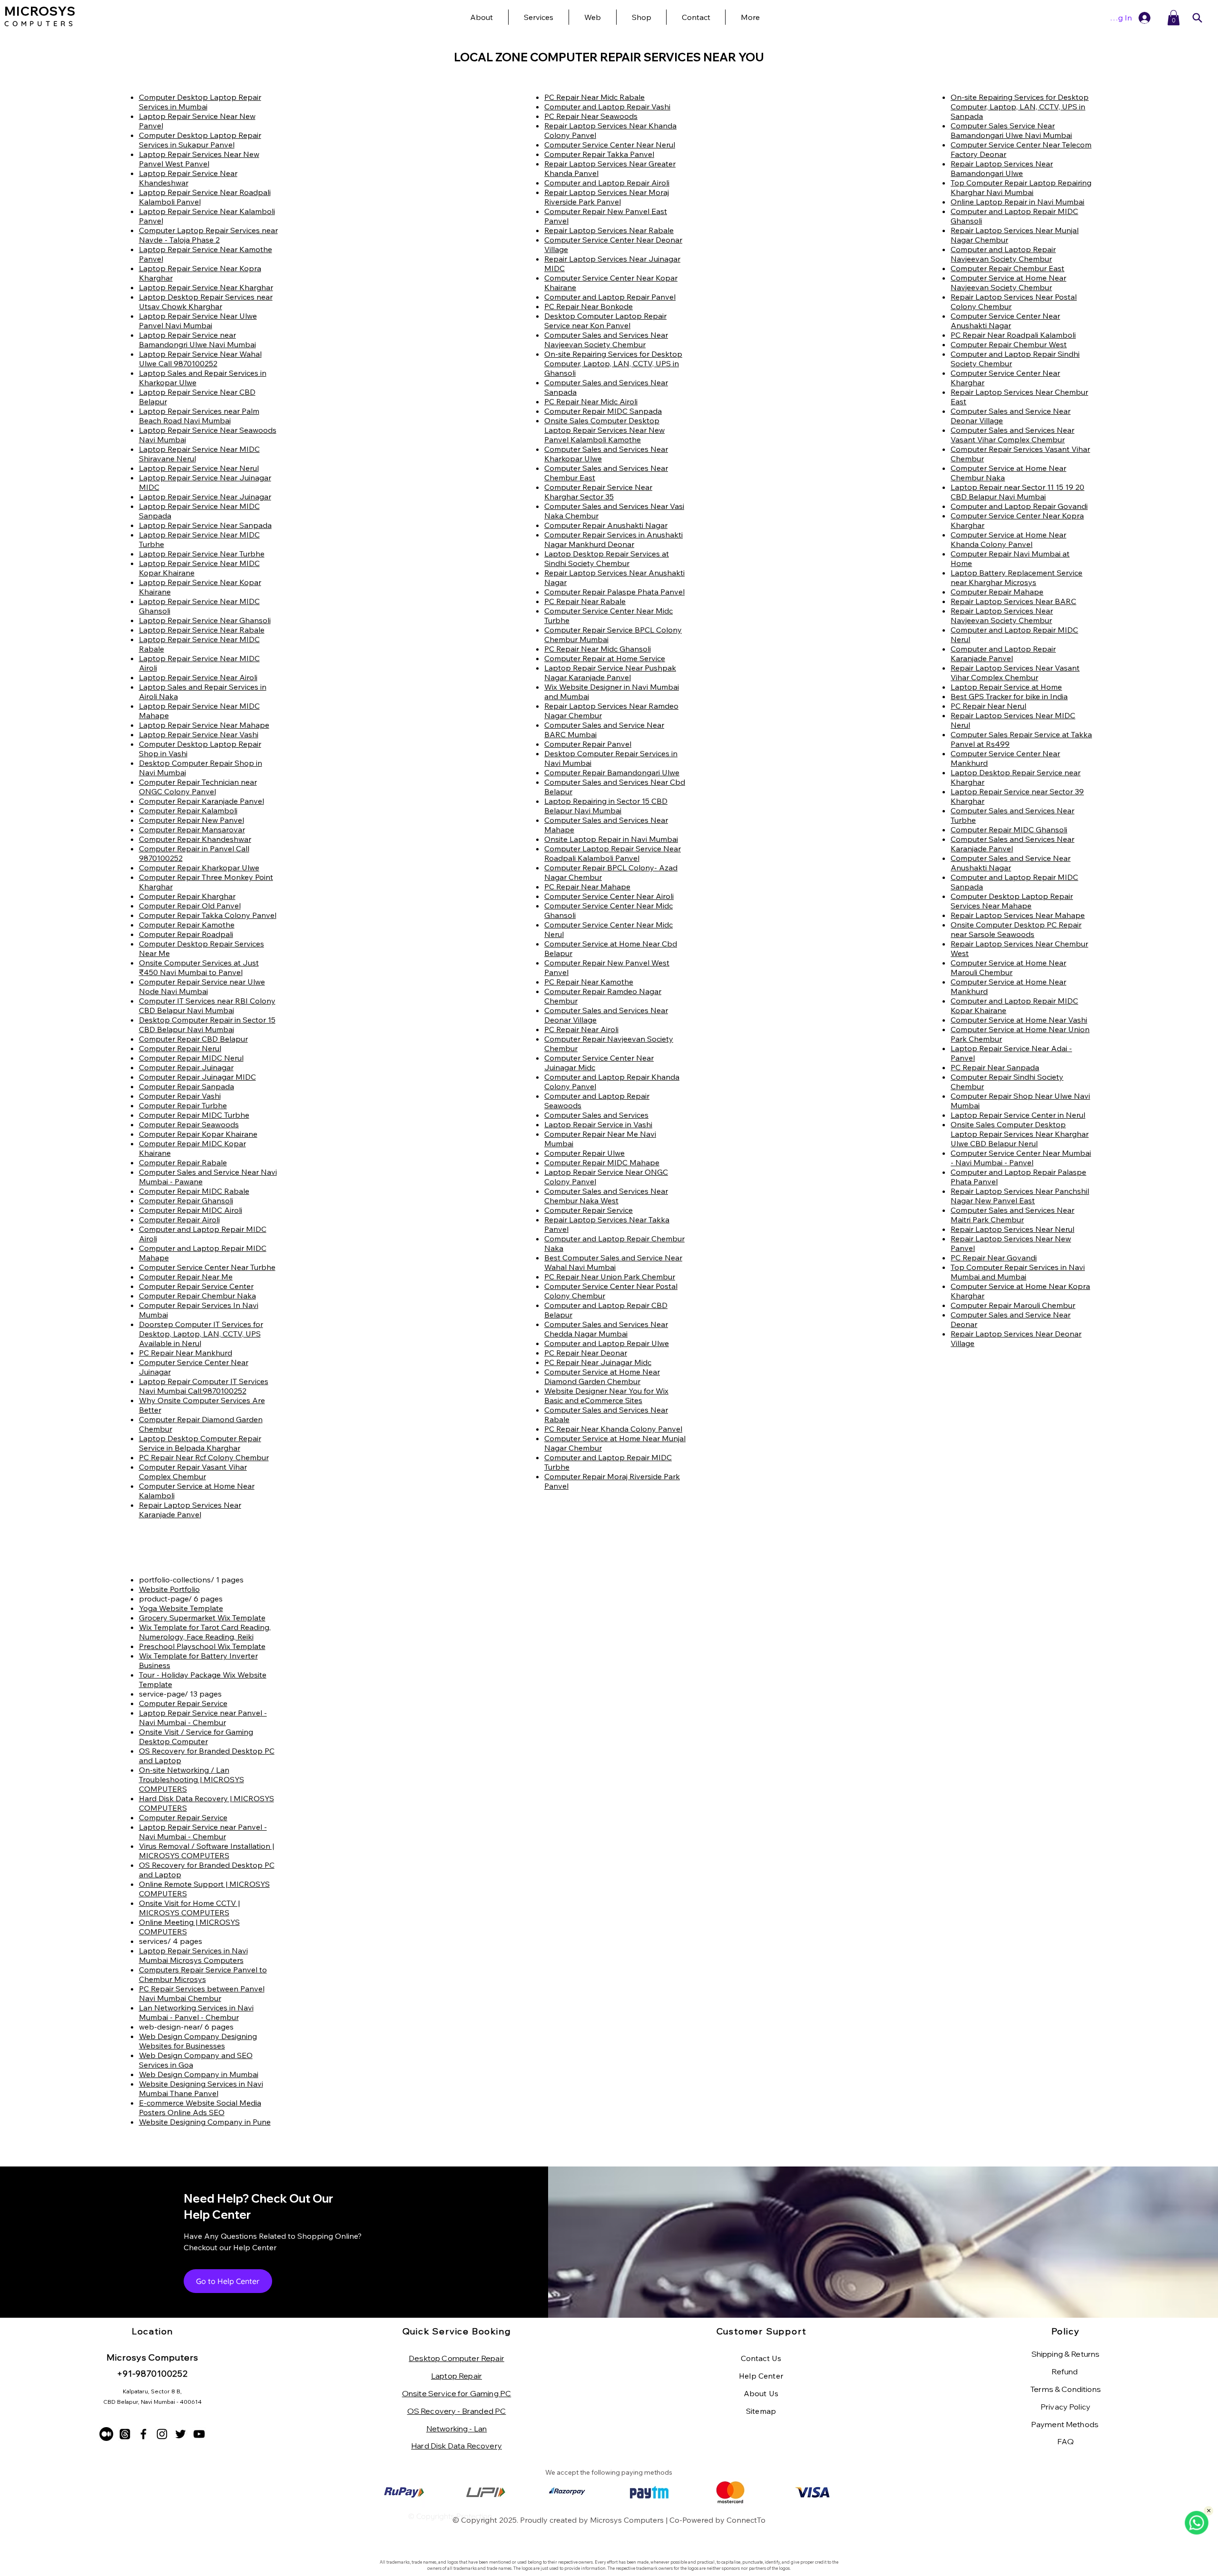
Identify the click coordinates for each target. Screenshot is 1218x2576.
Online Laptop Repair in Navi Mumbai (1017, 202)
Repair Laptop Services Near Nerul (1012, 1229)
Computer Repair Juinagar (186, 1067)
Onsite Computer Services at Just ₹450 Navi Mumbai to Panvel (199, 967)
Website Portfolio (169, 1589)
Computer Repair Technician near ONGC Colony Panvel (198, 787)
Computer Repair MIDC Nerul (191, 1058)
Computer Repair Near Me (186, 1277)
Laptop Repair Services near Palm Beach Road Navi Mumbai (199, 416)
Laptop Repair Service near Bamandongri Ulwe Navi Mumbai (197, 340)
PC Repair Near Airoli (581, 1029)
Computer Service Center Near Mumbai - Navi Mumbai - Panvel (1021, 1158)
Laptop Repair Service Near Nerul (199, 468)
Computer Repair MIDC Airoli (191, 1210)
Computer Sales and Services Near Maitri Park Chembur (1012, 1215)
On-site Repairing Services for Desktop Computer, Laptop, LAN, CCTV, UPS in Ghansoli (613, 363)
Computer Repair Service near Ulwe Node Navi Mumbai (202, 986)
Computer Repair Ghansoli (186, 1200)
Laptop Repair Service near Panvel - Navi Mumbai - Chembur (203, 1717)
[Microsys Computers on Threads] (125, 2434)
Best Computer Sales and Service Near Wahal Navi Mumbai (613, 1262)
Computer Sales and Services (596, 1115)
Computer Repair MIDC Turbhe (194, 1115)
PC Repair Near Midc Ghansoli (598, 649)
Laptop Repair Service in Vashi (598, 1124)
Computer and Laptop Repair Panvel (610, 297)
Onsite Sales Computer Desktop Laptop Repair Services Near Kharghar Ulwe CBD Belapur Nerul (1020, 1134)
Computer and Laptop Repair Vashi (607, 107)
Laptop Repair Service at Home (1006, 687)
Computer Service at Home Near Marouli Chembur (1008, 967)
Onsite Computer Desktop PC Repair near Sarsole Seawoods (1016, 929)
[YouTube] (199, 2434)
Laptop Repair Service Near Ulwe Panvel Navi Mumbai (198, 321)
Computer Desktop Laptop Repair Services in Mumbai (200, 102)
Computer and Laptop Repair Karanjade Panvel (1003, 654)
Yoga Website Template (181, 1608)
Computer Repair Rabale (183, 1162)
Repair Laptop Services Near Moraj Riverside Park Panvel (607, 197)
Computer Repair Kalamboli (188, 810)
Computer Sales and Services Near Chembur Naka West (606, 1196)
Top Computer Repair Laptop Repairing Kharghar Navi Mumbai (1021, 187)
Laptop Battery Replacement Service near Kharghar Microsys (1017, 577)
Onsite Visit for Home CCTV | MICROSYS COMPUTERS (189, 1908)
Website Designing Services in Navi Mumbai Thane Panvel (201, 2088)
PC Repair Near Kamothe (589, 982)
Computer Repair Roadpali (186, 934)
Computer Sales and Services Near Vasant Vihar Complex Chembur (1012, 435)
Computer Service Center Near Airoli (609, 896)
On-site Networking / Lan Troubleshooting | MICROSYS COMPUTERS (192, 1779)
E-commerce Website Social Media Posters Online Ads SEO (200, 2108)
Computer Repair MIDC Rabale (194, 1191)
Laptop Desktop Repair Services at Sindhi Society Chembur (607, 558)
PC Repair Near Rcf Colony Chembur (204, 1457)
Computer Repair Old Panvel (190, 906)
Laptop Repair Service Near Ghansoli (205, 620)
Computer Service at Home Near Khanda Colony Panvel (1008, 539)
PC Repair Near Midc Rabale (594, 97)
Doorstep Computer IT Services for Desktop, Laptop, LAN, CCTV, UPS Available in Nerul (201, 1334)
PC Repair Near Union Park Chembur (610, 1277)
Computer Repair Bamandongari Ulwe (612, 772)
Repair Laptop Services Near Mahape (1018, 915)
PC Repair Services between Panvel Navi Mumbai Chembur (202, 1993)
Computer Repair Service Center (196, 1286)
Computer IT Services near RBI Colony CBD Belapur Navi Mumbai (207, 1005)
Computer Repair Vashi (180, 1096)
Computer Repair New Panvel (192, 820)
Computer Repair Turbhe (183, 1105)
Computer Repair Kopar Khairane (198, 1134)
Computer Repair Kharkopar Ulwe (199, 868)
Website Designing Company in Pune (205, 2122)
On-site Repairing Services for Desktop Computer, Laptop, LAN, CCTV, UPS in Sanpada (1020, 107)
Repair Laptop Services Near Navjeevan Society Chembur (1002, 615)
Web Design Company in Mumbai (199, 2074)
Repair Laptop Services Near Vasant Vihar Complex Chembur (1015, 673)
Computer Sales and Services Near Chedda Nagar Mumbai (606, 1329)
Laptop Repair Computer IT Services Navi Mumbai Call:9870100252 (204, 1386)
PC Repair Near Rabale (585, 601)
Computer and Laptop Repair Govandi (1019, 506)
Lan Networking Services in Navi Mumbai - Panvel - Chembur (196, 2012)
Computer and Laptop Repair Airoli (607, 183)
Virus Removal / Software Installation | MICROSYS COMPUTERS (206, 1851)
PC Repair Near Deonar (586, 1353)
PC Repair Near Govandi (994, 1258)
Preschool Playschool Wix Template (202, 1646)
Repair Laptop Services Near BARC (1013, 601)
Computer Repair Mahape (997, 592)
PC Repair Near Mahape (587, 887)
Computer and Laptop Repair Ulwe (607, 1343)
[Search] (1197, 18)
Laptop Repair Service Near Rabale (202, 630)
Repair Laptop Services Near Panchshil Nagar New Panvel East (1020, 1196)
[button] (750, 17)
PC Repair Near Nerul (988, 706)
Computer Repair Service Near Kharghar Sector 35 (598, 492)
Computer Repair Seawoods (189, 1124)
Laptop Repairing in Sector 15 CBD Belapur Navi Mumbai (606, 806)
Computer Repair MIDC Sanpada (603, 411)
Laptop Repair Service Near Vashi (199, 734)
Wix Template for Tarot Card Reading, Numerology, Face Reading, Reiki (205, 1632)
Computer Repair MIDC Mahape (602, 1162)
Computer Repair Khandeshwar (195, 839)
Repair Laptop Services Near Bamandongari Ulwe (1002, 168)
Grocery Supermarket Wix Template (202, 1618)
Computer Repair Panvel (588, 744)
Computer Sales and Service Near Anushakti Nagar (1011, 863)
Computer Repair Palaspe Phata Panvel (614, 592)
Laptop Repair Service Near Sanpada (205, 525)
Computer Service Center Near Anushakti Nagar (1005, 321)
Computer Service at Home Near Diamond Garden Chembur (602, 1376)
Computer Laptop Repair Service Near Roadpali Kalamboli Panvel (613, 853)
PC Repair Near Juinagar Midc (598, 1362)
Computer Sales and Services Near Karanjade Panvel (1012, 844)
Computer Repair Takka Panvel (599, 154)
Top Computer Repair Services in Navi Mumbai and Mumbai (1018, 1272)
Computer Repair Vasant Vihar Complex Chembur (193, 1472)
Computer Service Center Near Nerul (610, 145)
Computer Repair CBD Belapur (193, 1039)
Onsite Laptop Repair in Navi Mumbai (611, 839)
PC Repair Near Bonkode (589, 306)
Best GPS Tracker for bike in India (1009, 696)
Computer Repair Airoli (179, 1220)
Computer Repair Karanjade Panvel (201, 801)
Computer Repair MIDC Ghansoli (1009, 829)
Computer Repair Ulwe (584, 1153)
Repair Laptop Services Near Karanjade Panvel (190, 1510)
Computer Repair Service (589, 1210)
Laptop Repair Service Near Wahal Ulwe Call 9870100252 (200, 359)
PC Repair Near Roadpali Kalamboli (1013, 335)
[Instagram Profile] (162, 2434)
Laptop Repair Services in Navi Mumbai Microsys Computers (193, 1955)
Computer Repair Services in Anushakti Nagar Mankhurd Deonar (614, 539)
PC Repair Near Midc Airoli (591, 401)
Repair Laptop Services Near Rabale (609, 230)
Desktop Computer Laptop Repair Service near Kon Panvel (605, 321)
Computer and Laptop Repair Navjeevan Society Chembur (1003, 254)
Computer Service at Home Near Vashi (1019, 1020)
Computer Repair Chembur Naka (197, 1296)
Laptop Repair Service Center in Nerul (1018, 1115)
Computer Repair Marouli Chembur (1013, 1305)
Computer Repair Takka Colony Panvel (208, 915)
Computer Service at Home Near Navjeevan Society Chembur (1008, 283)
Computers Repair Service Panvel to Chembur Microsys (203, 1974)
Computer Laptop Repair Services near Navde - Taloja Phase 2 (208, 235)
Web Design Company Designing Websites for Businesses (198, 2041)
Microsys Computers (627, 2520)
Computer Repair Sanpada (187, 1086)
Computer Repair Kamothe (187, 925)
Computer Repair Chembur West (1009, 344)
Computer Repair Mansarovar (192, 829)
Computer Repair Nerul (180, 1048)
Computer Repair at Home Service (605, 658)
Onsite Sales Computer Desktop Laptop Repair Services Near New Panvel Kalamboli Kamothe (604, 430)
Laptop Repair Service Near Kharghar (206, 287)
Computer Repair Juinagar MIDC (197, 1077)
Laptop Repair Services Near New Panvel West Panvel (199, 159)
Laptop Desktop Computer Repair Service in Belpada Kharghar (200, 1443)
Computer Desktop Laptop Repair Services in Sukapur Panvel (200, 140)
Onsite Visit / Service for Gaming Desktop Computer (196, 1737)
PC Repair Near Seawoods (591, 116)
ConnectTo (746, 2520)
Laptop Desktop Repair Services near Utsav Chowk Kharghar (206, 302)
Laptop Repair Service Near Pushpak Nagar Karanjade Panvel (610, 673)
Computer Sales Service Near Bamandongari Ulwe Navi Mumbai (1011, 130)
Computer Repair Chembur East (1007, 268)
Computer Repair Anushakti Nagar (606, 525)
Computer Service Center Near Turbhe (207, 1267)
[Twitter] (181, 2434)
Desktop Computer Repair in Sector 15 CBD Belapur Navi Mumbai (207, 1025)
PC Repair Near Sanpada (995, 1067)
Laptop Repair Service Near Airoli (198, 677)
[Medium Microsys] (106, 2434)
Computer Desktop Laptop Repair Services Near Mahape (1012, 901)
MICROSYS (40, 11)
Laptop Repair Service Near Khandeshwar (188, 178)
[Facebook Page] (143, 2434)
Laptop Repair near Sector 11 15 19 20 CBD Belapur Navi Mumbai (1017, 492)
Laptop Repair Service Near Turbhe (202, 554)
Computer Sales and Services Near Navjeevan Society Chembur (606, 340)
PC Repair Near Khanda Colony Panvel (613, 1429)
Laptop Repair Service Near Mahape (204, 725)
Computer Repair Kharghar (187, 896)
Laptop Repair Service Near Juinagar (205, 497)
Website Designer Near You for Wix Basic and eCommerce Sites (606, 1395)
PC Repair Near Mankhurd (186, 1353)
